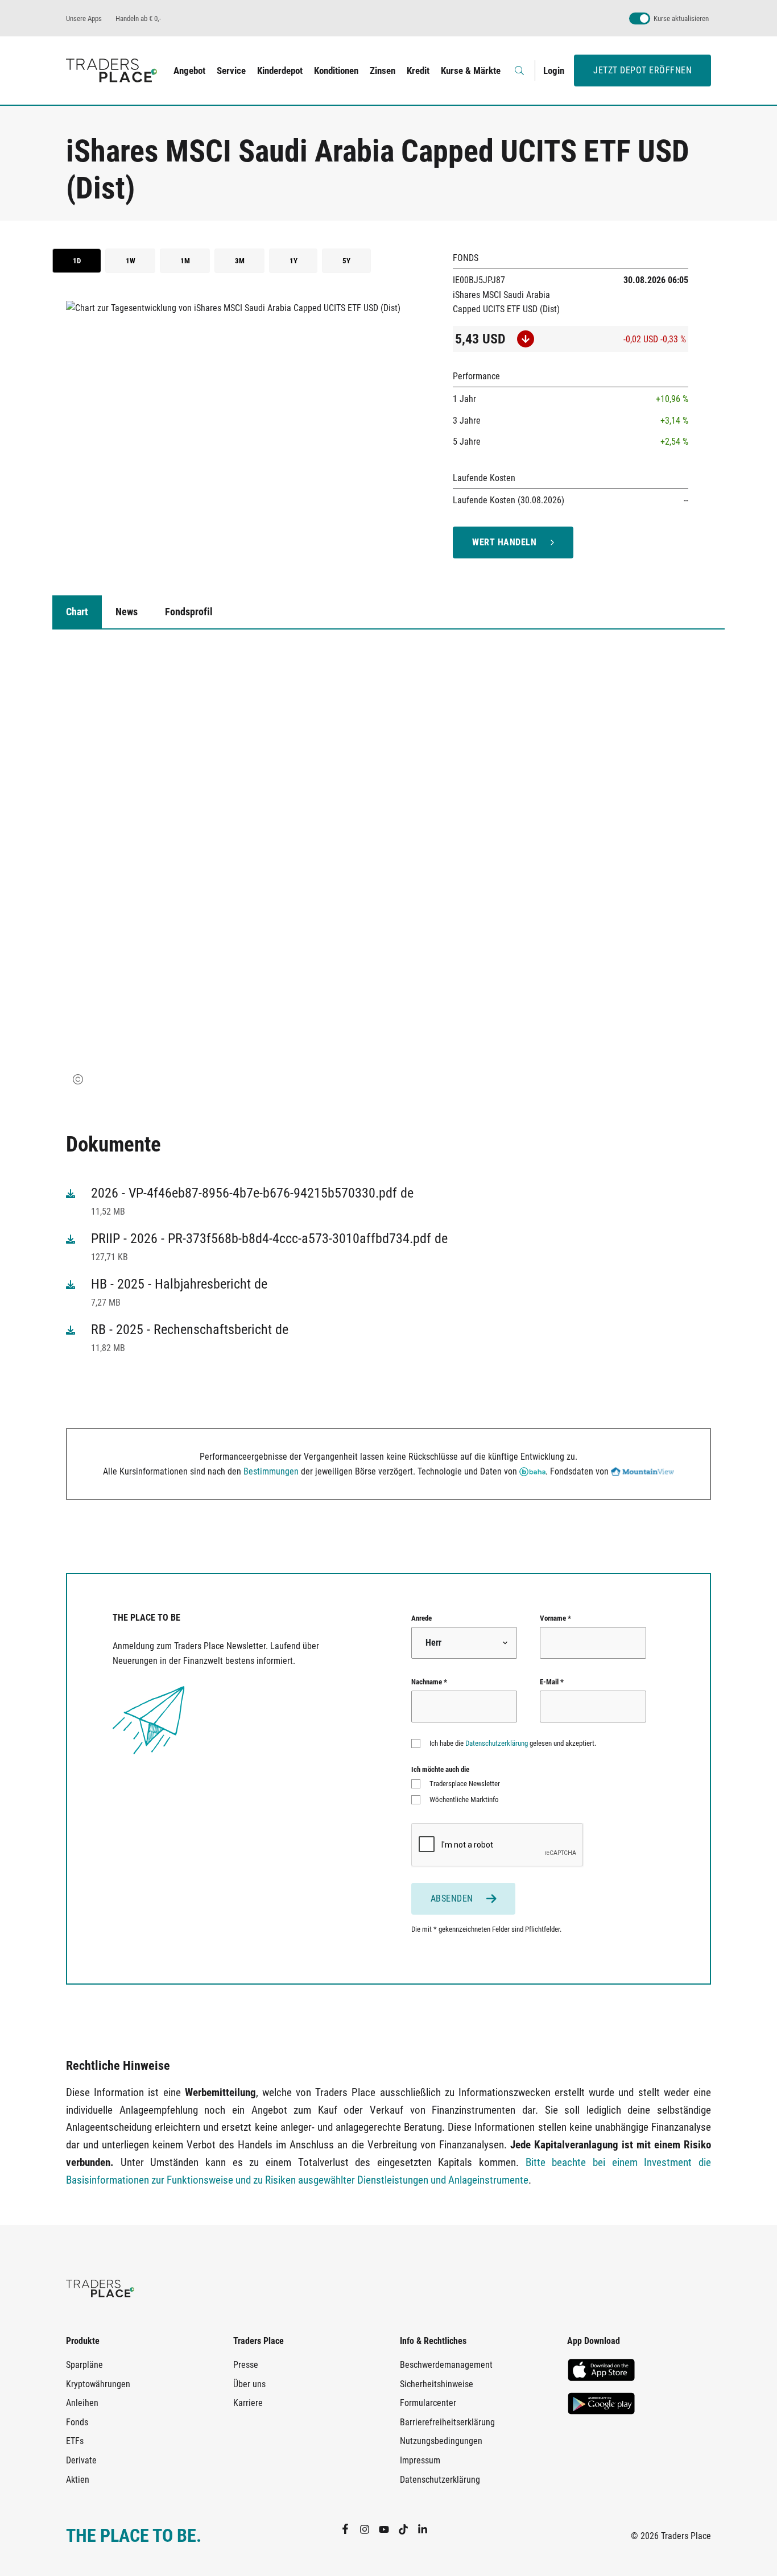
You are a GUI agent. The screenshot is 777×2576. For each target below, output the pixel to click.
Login (554, 71)
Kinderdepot (280, 71)
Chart (77, 612)
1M (185, 261)
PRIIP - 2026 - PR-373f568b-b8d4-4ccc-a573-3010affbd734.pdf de (269, 1239)
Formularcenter (428, 2403)
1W (131, 261)
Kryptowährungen (98, 2384)
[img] (78, 1079)
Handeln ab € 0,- (138, 18)
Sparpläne (84, 2365)
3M (240, 261)
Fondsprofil (189, 612)
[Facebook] (350, 2529)
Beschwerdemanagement (446, 2365)
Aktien (78, 2480)
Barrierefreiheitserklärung (447, 2422)
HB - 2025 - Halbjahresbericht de (179, 1284)
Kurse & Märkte (471, 71)
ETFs (75, 2441)
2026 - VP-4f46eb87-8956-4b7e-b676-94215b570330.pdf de (252, 1193)
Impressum (420, 2460)
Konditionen (336, 71)
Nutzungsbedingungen (441, 2441)
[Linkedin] (427, 2529)
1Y (294, 261)
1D (77, 261)
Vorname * (555, 1618)
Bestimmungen (271, 1471)
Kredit (418, 71)
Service (231, 71)
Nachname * (429, 1682)
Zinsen (383, 71)
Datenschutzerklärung (497, 1743)
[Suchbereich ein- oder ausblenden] (520, 71)
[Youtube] (388, 2529)
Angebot (189, 71)
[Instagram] (369, 2529)
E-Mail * (552, 1682)
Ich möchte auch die (440, 1769)
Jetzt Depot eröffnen (642, 70)
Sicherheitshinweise (437, 2384)
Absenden (452, 1898)
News (127, 612)
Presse (246, 2365)
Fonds (77, 2422)
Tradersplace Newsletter (465, 1784)
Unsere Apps (84, 18)
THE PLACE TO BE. (134, 2536)
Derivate (81, 2460)
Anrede (421, 1618)
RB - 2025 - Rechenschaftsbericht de (190, 1330)
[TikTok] (408, 2529)
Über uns (249, 2384)
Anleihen (82, 2403)
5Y (346, 261)
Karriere (248, 2403)
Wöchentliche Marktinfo (464, 1800)
